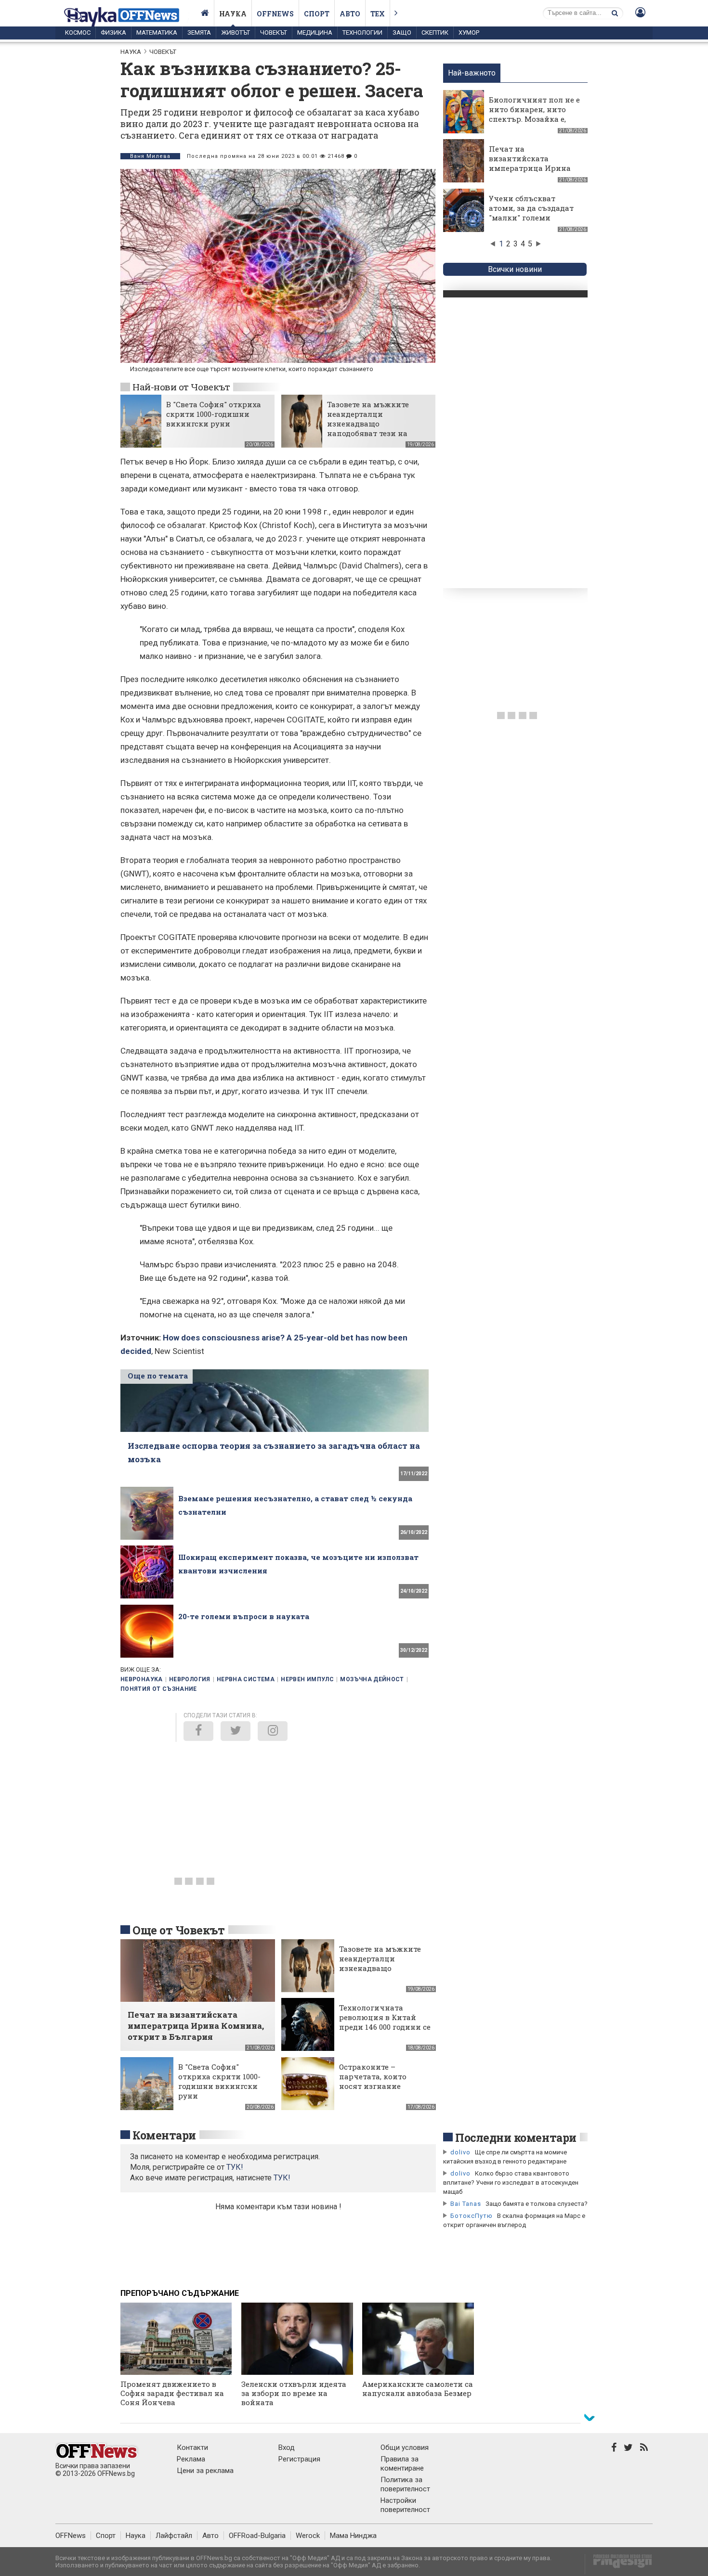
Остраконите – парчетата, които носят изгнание (373, 2076)
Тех (378, 14)
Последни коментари (516, 2138)
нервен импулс (307, 1679)
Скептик (435, 32)
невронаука (142, 1679)
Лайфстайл (174, 2536)
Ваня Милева (150, 156)
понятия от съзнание (159, 1689)
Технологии (362, 32)
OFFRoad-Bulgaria (257, 2536)
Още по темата (158, 1376)
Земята (199, 32)
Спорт (317, 14)
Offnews (275, 14)
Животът (236, 32)
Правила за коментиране (402, 2464)
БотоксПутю (472, 2216)
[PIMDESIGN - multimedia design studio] (619, 2564)
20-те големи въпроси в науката (244, 1616)
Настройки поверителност (405, 2505)
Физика (113, 32)
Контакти (192, 2447)
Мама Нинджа (353, 2536)
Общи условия (405, 2447)
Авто (350, 14)
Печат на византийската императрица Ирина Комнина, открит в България (530, 168)
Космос (78, 32)
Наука (233, 14)
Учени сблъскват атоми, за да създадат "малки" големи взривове (531, 213)
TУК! (235, 2167)
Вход (287, 2447)
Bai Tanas (466, 2204)
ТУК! (282, 2178)
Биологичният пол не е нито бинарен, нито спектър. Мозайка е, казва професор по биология (534, 119)
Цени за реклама (205, 2471)
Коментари (164, 2135)
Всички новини (515, 269)
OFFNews (71, 2536)
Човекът (274, 32)
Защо (402, 32)
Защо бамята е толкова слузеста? (537, 2204)
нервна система (246, 1679)
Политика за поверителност (405, 2484)
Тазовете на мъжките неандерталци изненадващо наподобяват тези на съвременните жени (368, 424)
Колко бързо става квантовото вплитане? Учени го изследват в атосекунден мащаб (511, 2183)
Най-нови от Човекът (181, 387)
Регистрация (299, 2459)
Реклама (191, 2459)
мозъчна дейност (372, 1679)
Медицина (315, 32)
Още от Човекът (179, 1930)
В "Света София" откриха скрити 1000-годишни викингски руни (214, 414)
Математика (157, 32)
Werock (308, 2536)
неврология (190, 1679)
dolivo (460, 2152)
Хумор (469, 32)
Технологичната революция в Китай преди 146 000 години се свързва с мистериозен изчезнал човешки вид (385, 2027)
